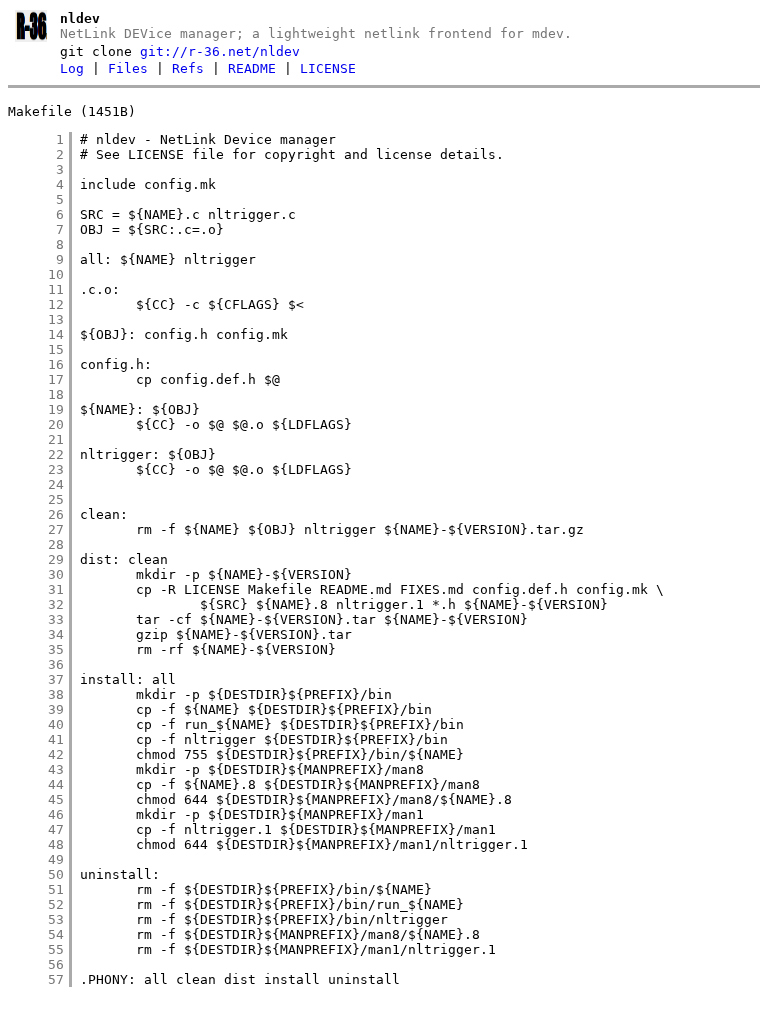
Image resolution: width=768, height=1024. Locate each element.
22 (36, 454)
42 (36, 754)
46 (36, 814)
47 (36, 829)
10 (36, 274)
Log (72, 68)
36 (36, 664)
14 (36, 334)
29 (36, 559)
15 (36, 349)
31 (36, 589)
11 (36, 289)
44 (36, 784)
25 (36, 499)
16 (36, 364)
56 (36, 964)
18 (36, 394)
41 (36, 739)
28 (36, 544)
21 (36, 439)
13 (36, 319)
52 (36, 904)
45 (36, 799)
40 (36, 724)
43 (36, 769)
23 (36, 469)
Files (128, 68)
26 (36, 514)
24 (36, 484)
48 (36, 844)
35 (36, 649)
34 (36, 634)
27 (36, 529)
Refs (188, 68)
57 (36, 979)
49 (36, 859)
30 (36, 574)
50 (36, 874)
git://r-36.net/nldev (220, 51)
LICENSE (328, 68)
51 (36, 889)
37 (36, 679)
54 (36, 934)
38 (36, 694)
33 (36, 619)
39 (36, 709)
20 (36, 424)
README (252, 68)
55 (36, 949)
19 (36, 409)
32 (36, 604)
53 (36, 919)
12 (36, 304)
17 (36, 379)
